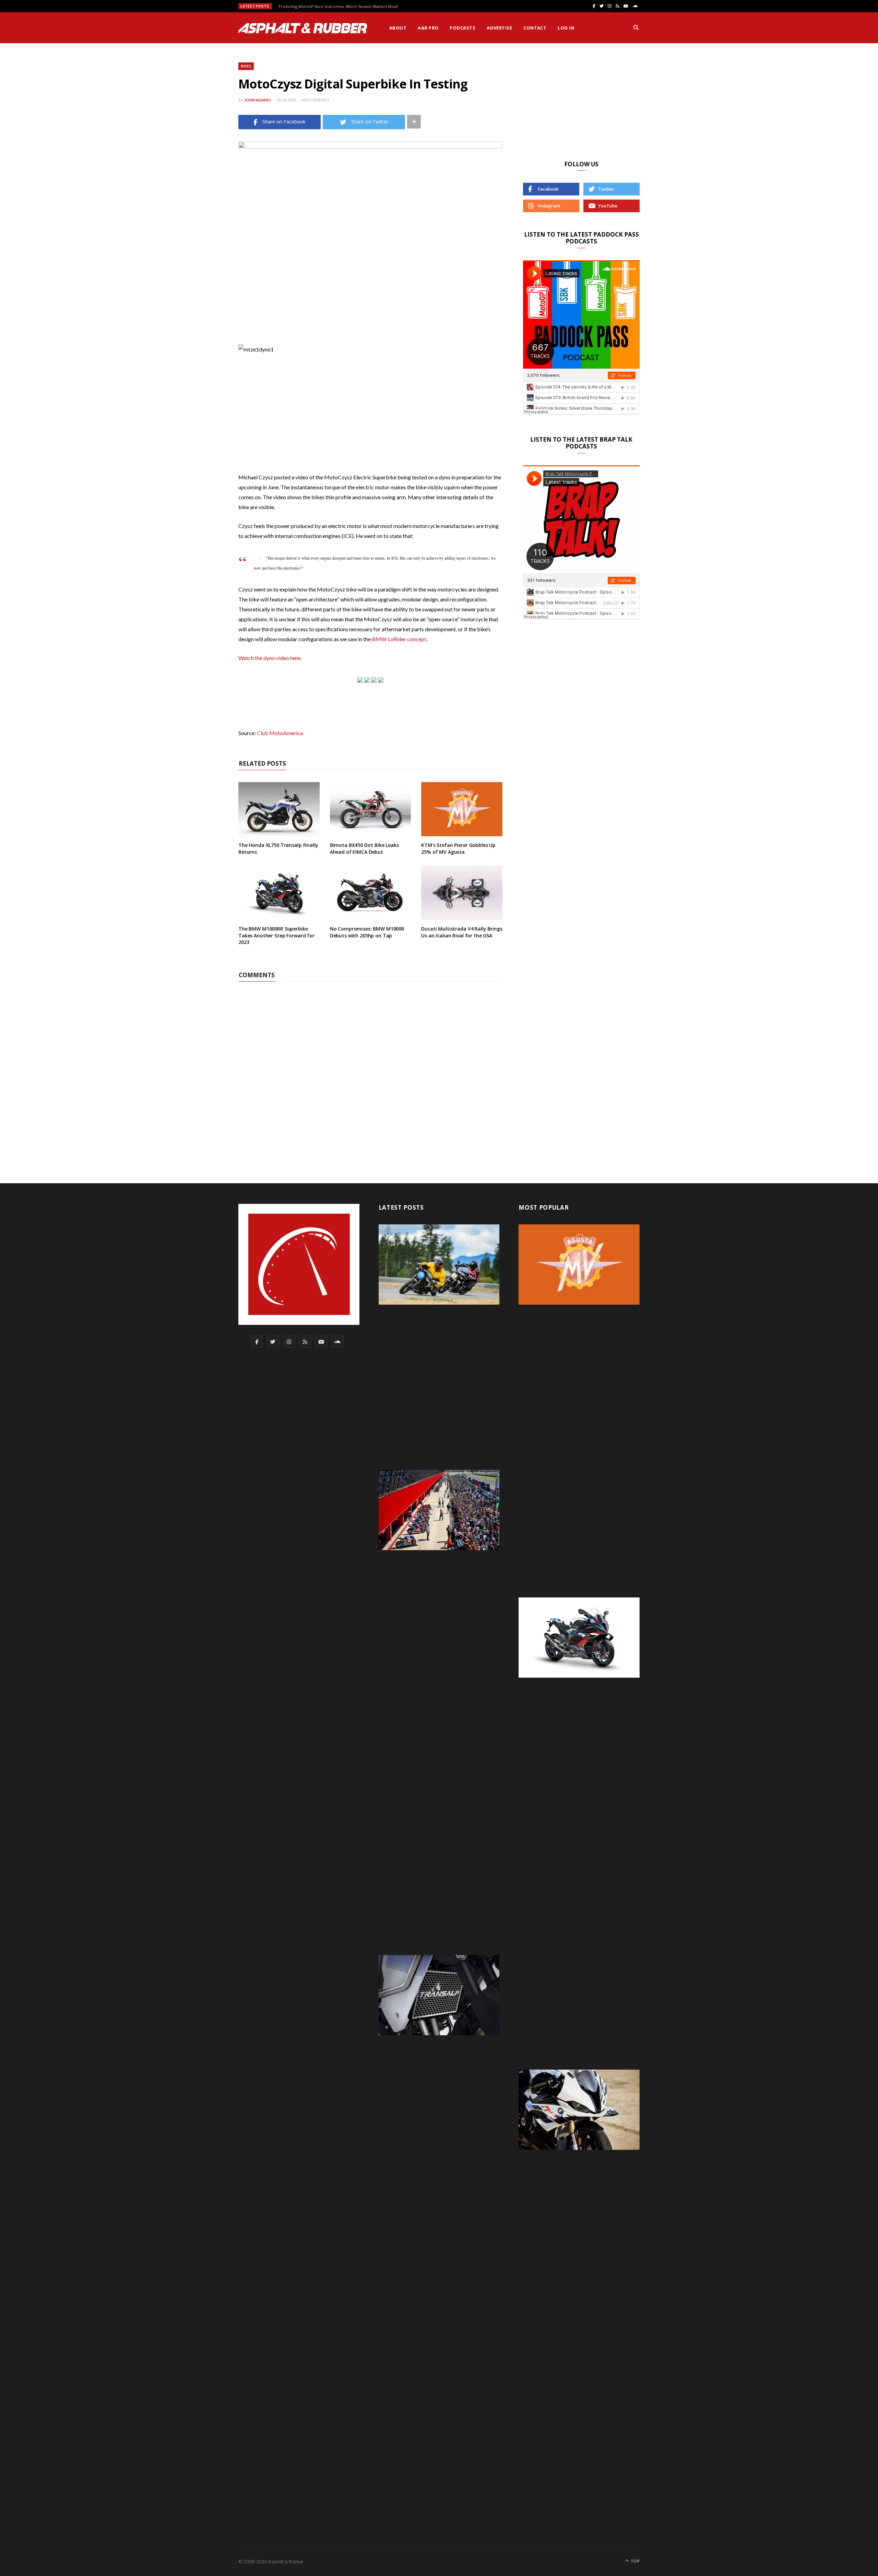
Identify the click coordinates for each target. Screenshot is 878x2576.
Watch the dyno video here (269, 658)
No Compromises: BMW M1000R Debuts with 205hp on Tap (367, 932)
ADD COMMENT (315, 100)
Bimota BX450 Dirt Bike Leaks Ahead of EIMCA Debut (364, 848)
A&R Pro (428, 28)
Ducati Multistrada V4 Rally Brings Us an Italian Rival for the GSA (462, 932)
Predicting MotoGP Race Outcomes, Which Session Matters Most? (338, 7)
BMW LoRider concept (399, 639)
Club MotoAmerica (280, 733)
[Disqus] (370, 1067)
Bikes (246, 66)
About (398, 28)
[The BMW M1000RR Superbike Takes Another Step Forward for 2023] (279, 893)
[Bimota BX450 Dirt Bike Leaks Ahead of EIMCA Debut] (371, 809)
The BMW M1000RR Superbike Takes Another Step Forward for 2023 (276, 935)
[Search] (636, 28)
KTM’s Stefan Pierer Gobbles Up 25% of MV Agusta (458, 848)
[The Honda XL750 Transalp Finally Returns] (279, 809)
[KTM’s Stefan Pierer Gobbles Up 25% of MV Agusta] (462, 809)
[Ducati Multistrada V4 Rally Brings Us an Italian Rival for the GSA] (462, 893)
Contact (535, 28)
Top (635, 2561)
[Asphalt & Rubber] (303, 28)
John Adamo (258, 100)
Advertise (499, 28)
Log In (566, 28)
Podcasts (462, 28)
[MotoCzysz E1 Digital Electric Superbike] (381, 680)
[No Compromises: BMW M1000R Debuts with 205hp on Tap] (371, 893)
